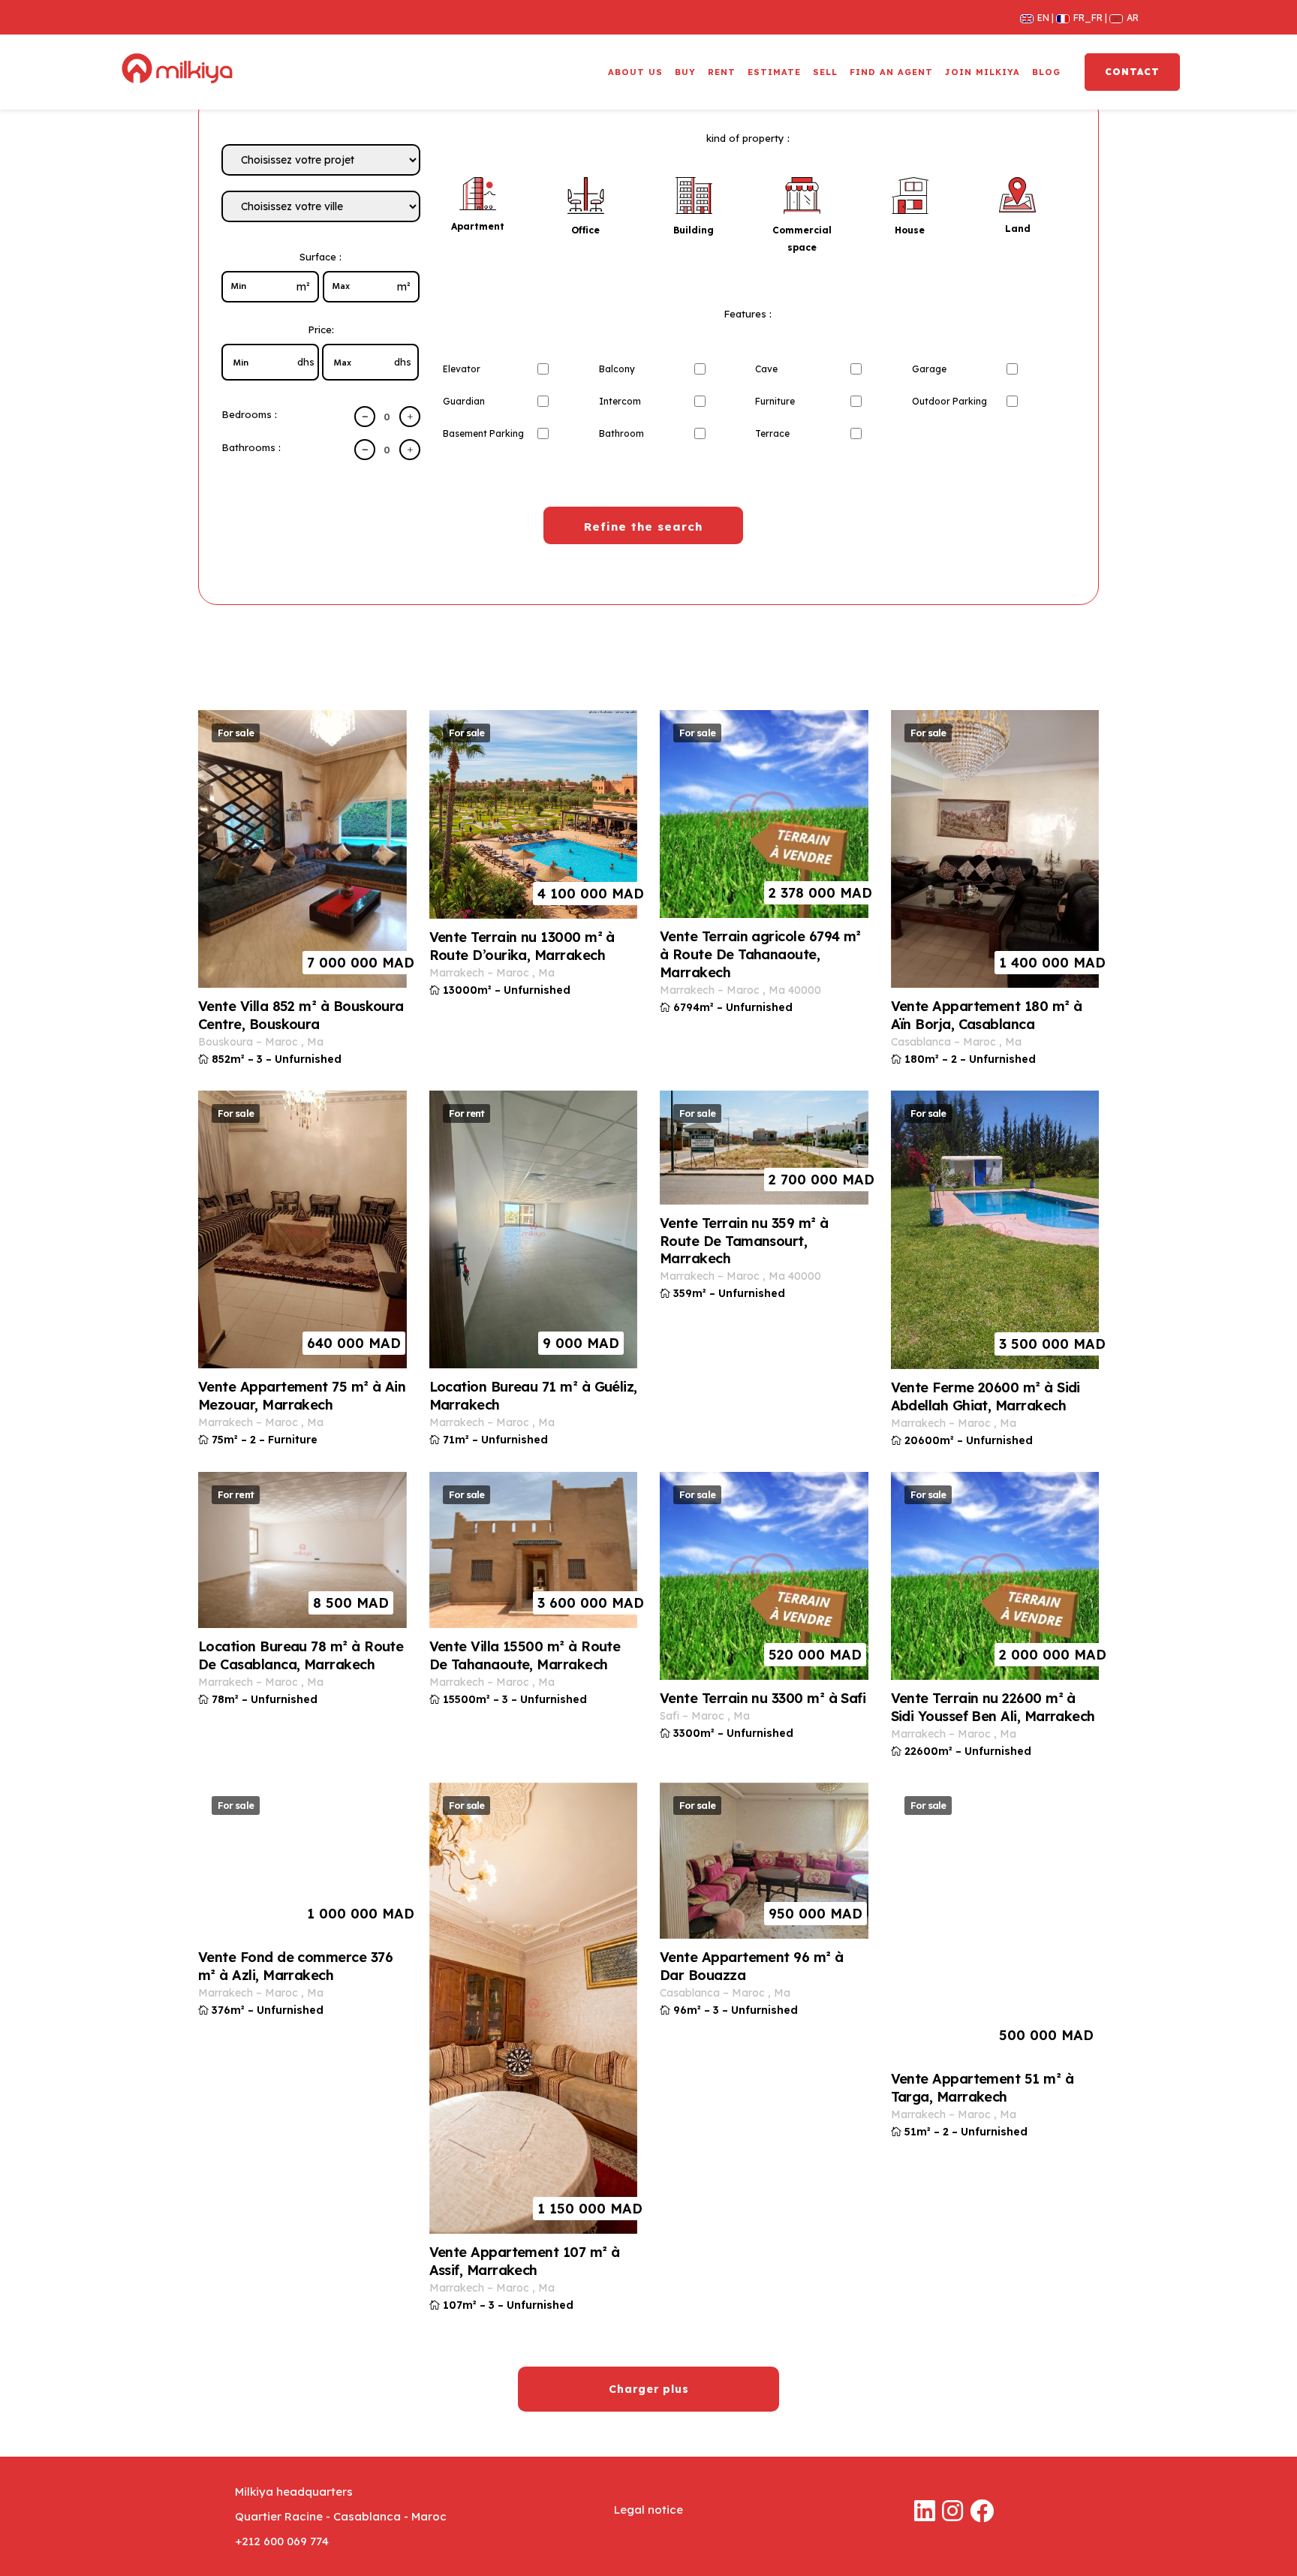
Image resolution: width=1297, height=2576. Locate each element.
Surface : (320, 257)
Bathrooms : (251, 447)
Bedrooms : (249, 414)
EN (1039, 17)
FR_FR (1084, 17)
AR (1126, 17)
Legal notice (648, 2510)
